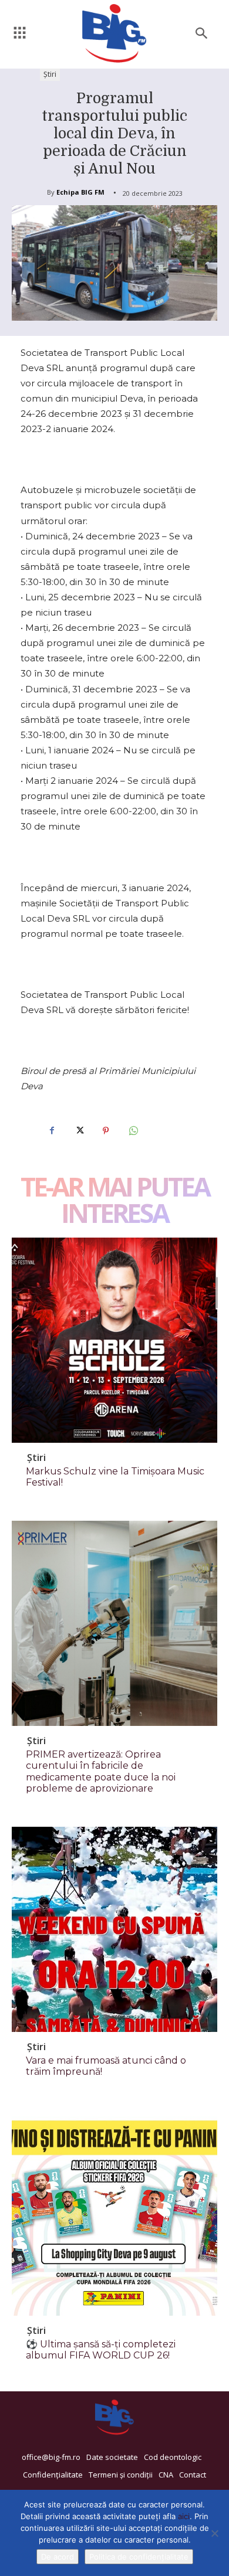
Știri (50, 74)
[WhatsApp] (133, 1131)
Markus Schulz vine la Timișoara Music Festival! (115, 1477)
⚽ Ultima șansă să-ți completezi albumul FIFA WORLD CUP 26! (101, 2350)
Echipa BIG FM (80, 192)
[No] (214, 2533)
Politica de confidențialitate (139, 2557)
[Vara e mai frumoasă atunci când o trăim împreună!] (114, 1929)
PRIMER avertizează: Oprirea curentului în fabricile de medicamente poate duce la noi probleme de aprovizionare (101, 1771)
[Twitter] (79, 1131)
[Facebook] (52, 1131)
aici (184, 2516)
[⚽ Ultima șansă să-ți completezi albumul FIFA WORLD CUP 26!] (114, 2213)
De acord (58, 2557)
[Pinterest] (106, 1131)
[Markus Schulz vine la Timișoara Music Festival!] (114, 1340)
